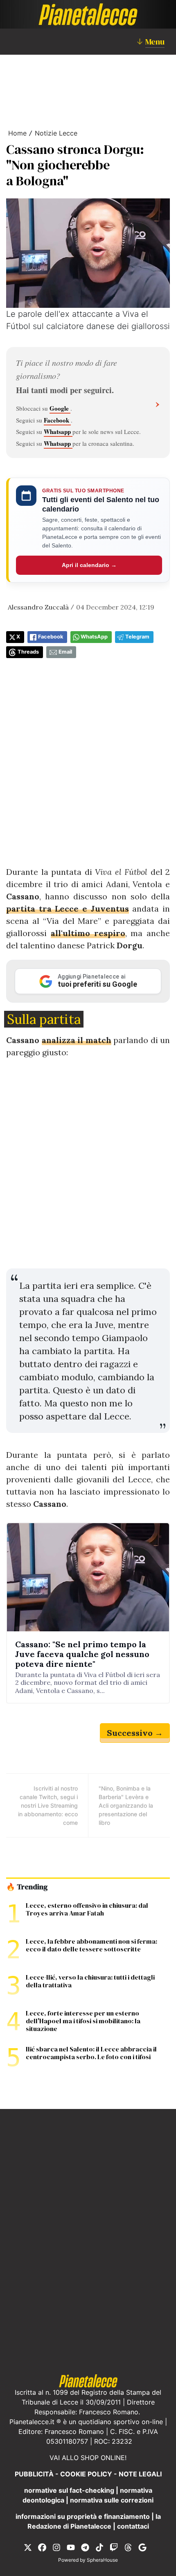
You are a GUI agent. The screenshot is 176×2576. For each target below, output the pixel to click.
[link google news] (142, 2547)
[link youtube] (71, 2547)
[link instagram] (56, 2547)
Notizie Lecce (56, 133)
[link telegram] (85, 2547)
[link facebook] (42, 2547)
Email (65, 652)
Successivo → (135, 1733)
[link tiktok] (99, 2547)
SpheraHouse (102, 2560)
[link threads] (128, 2547)
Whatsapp (58, 432)
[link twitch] (114, 2547)
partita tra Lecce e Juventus (68, 909)
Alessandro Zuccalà (38, 607)
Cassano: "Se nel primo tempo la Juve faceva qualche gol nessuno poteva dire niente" (82, 1654)
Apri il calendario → (89, 565)
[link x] (28, 2547)
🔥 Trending (27, 1887)
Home (17, 133)
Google (60, 408)
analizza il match (77, 1040)
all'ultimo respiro (88, 933)
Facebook (57, 420)
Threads (28, 652)
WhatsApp (94, 637)
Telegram (137, 637)
